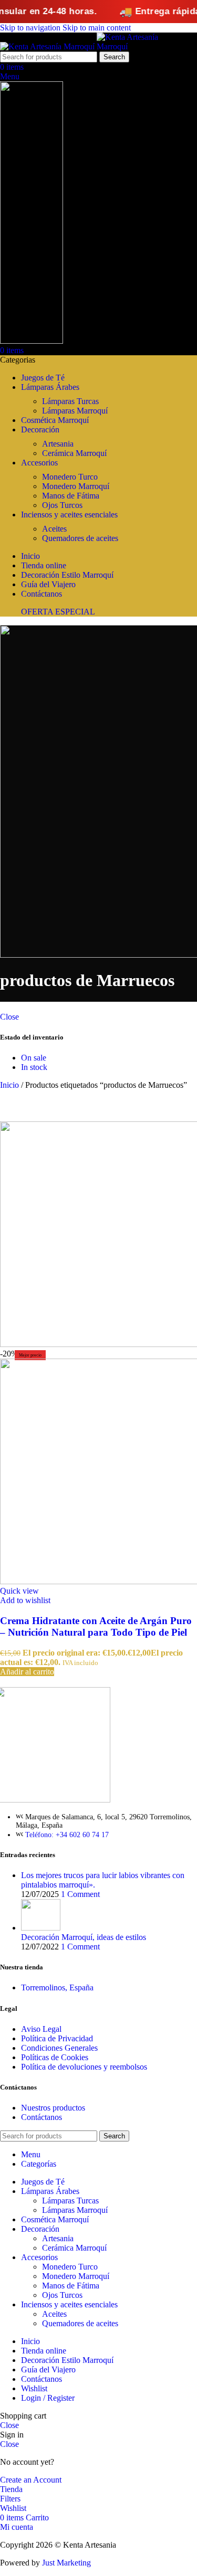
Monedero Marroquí (76, 486)
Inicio (11, 1085)
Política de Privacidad (57, 2038)
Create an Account (31, 2480)
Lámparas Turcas (70, 401)
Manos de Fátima (71, 496)
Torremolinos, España (57, 1987)
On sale (34, 1058)
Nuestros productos (53, 2108)
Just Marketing (66, 2563)
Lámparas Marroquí (75, 411)
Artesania (58, 444)
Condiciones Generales (59, 2048)
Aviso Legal (41, 2029)
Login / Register (48, 2398)
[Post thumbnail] (41, 1928)
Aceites (54, 529)
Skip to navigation (31, 28)
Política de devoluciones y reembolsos (84, 2067)
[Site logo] (48, 46)
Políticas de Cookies (55, 2057)
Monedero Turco (70, 477)
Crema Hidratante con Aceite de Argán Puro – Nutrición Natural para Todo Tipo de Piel (96, 1626)
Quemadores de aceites (80, 538)
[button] (27, 1672)
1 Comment (80, 1894)
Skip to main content (97, 28)
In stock (34, 1067)
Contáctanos (42, 2117)
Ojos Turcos (62, 505)
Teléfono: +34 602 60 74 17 (67, 1835)
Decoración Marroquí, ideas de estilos (84, 1937)
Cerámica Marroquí (74, 453)
